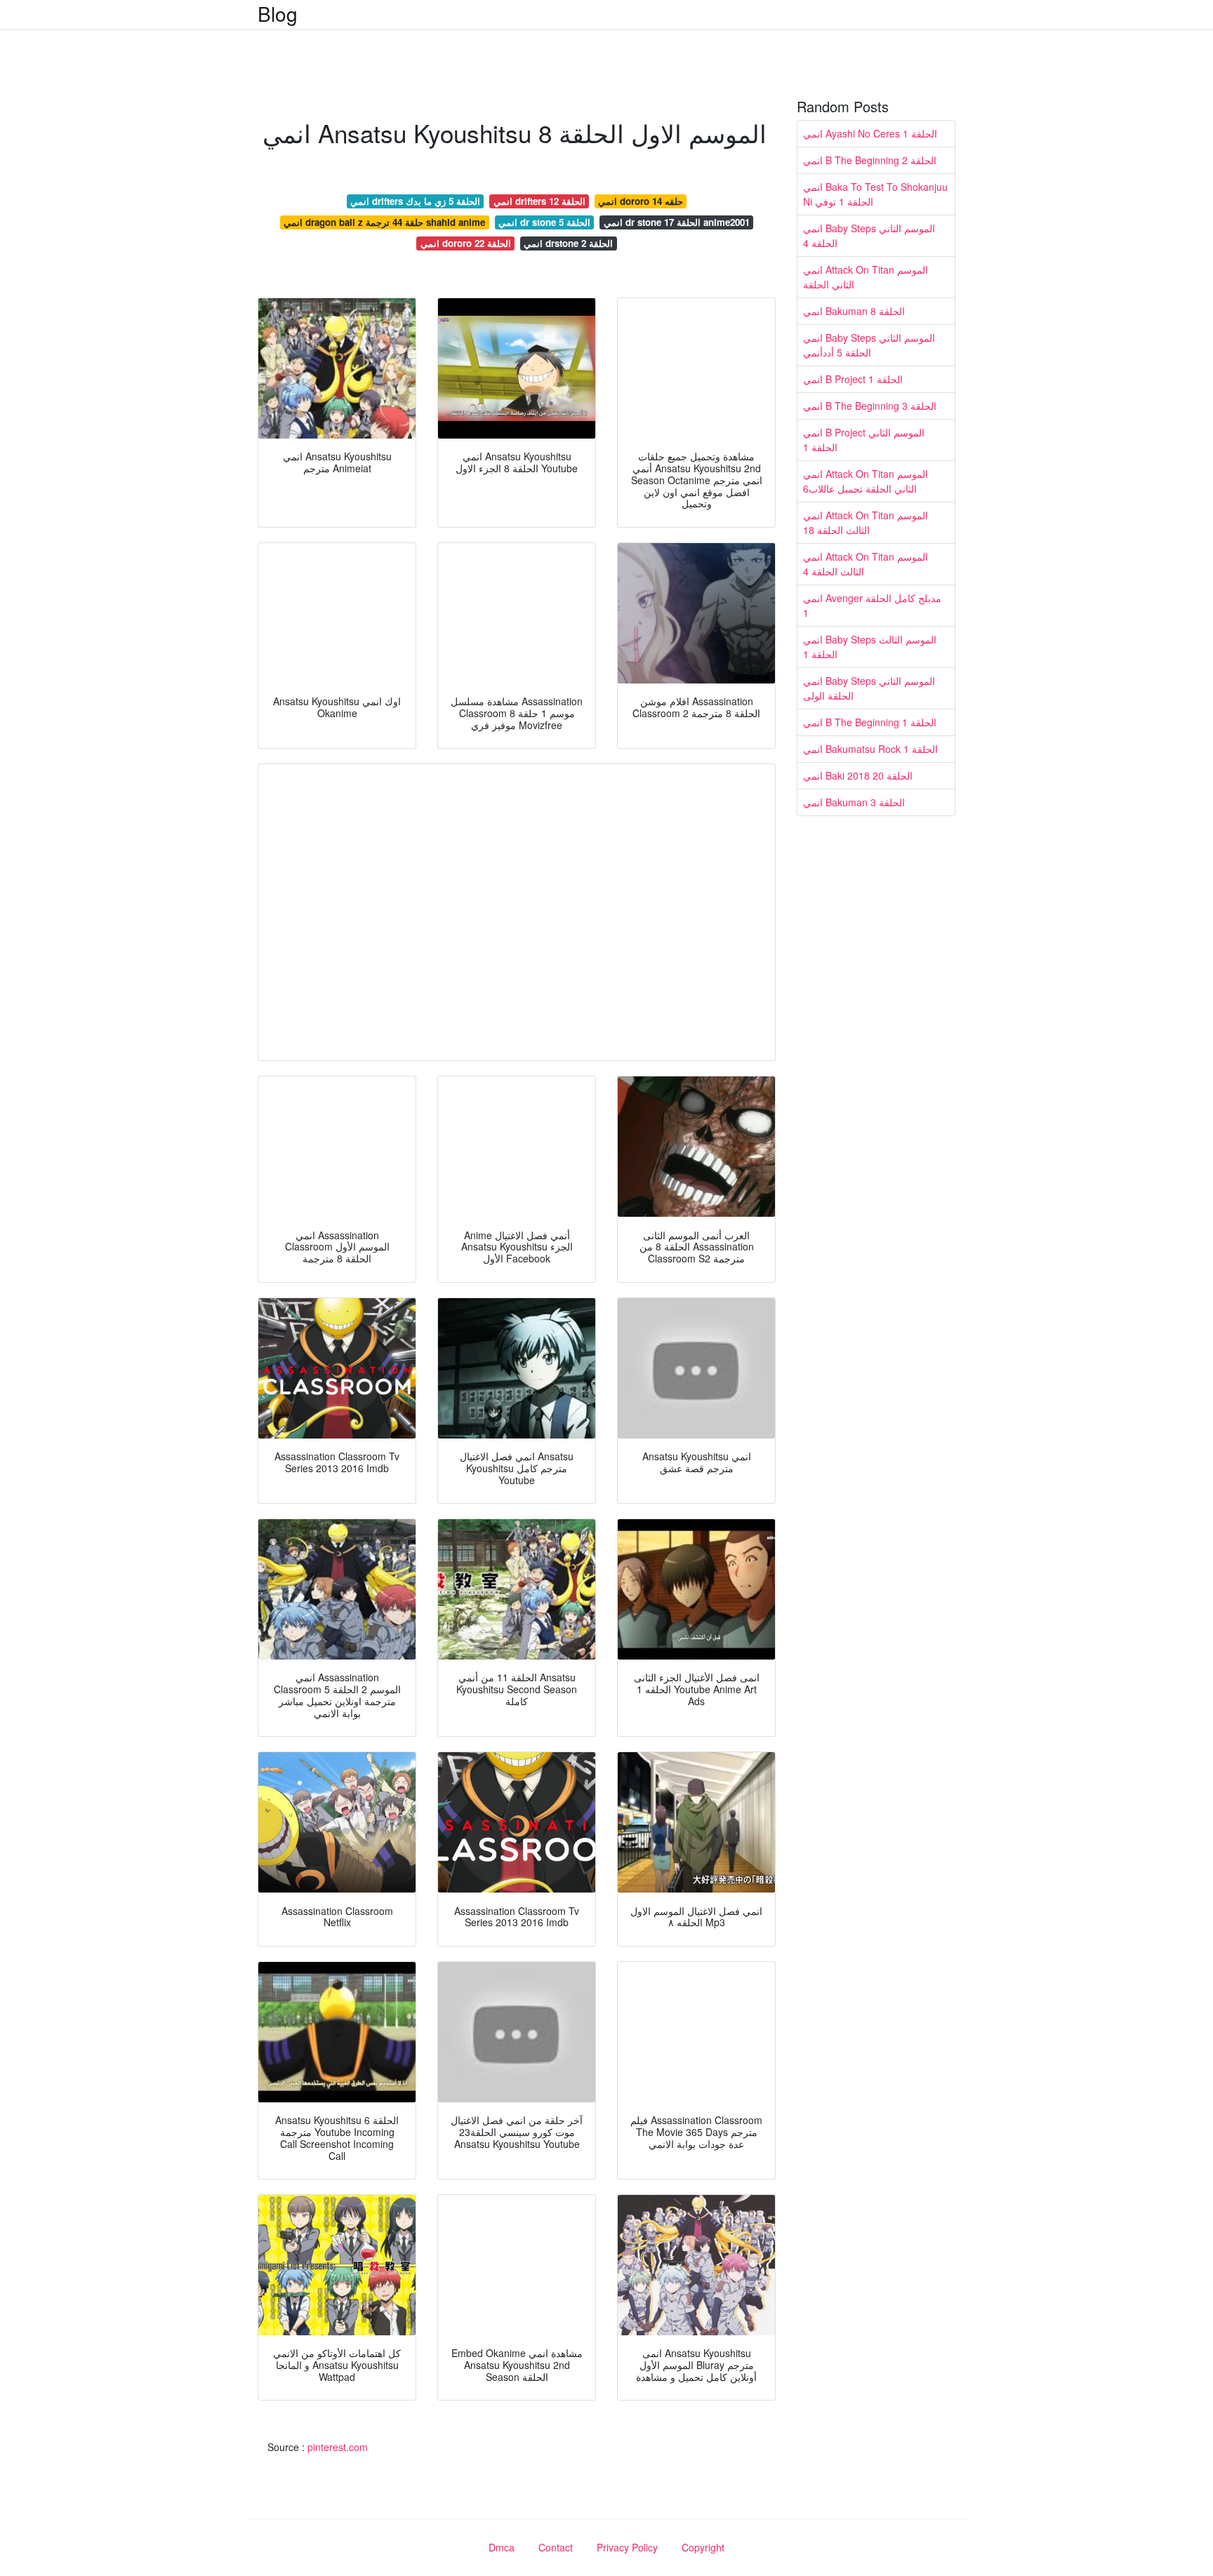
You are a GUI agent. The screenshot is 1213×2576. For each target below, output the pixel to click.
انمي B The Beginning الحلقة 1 (870, 722)
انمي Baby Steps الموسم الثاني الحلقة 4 (869, 235)
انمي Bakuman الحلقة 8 (854, 311)
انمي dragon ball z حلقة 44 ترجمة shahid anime (384, 222)
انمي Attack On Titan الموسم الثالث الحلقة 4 (866, 564)
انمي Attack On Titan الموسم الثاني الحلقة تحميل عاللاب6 (866, 481)
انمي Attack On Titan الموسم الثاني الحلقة (866, 277)
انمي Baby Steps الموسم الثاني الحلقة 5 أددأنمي (869, 345)
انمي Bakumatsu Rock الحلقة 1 (870, 749)
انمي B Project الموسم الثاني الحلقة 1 (864, 440)
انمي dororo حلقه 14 (641, 201)
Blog (278, 13)
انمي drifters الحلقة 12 (539, 201)
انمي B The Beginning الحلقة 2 (870, 160)
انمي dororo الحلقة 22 (466, 243)
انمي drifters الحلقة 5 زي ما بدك (415, 201)
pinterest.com (338, 2447)
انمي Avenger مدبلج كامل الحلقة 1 (872, 605)
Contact (556, 2547)
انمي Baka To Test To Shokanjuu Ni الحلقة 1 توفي (875, 194)
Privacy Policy (627, 2547)
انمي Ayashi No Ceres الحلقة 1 (870, 133)
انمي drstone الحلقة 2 (568, 243)
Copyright (703, 2547)
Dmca (502, 2547)
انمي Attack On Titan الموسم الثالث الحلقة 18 (866, 522)
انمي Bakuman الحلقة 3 (854, 802)
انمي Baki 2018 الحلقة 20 (858, 775)
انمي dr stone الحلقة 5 (544, 222)
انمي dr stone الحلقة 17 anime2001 (677, 222)
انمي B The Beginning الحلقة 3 (870, 406)
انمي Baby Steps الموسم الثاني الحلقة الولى (869, 688)
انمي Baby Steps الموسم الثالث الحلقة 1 (870, 647)
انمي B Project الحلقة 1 (853, 379)
